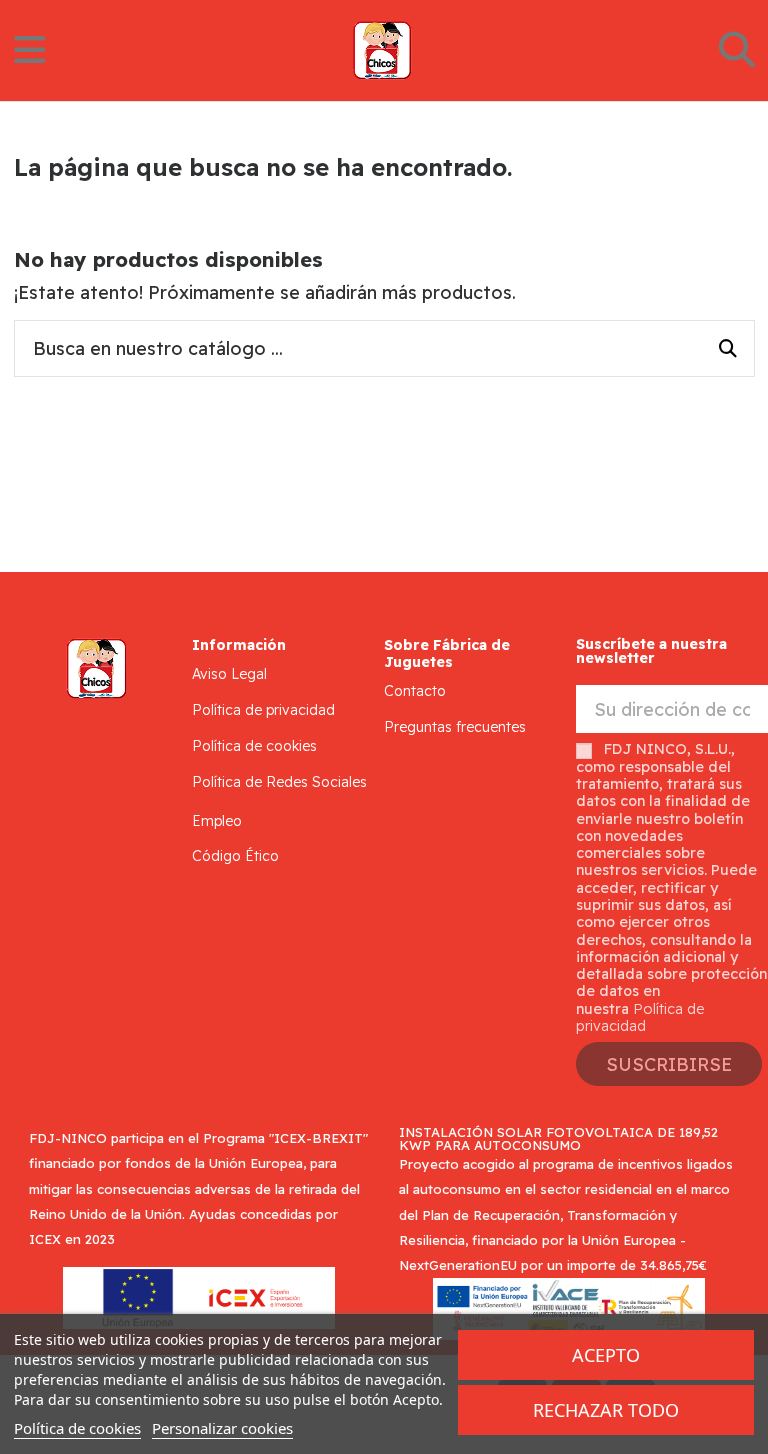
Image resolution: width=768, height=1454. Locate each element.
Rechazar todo (606, 1410)
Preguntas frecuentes (455, 727)
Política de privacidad (263, 710)
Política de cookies (254, 746)
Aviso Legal (229, 674)
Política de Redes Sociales (279, 782)
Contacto (415, 691)
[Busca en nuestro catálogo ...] (728, 349)
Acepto (606, 1355)
